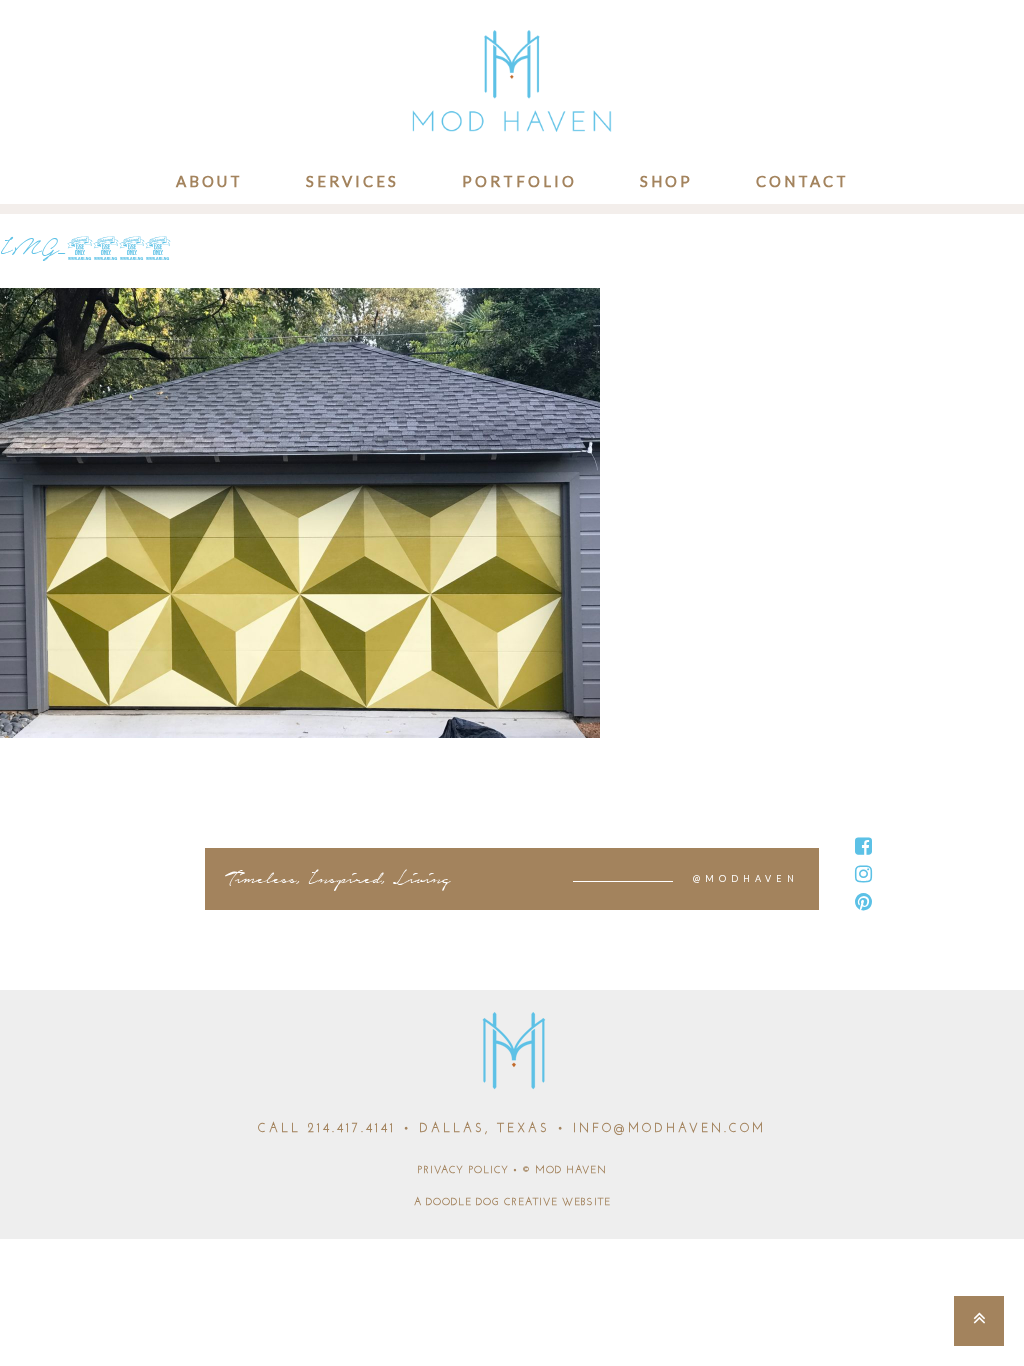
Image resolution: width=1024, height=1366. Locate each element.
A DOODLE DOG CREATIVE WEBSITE (512, 1202)
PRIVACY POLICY (463, 1170)
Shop (666, 181)
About (209, 181)
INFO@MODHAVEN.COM (669, 1129)
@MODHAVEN (746, 878)
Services (352, 181)
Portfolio (519, 181)
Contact (802, 181)
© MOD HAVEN (564, 1170)
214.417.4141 (352, 1129)
